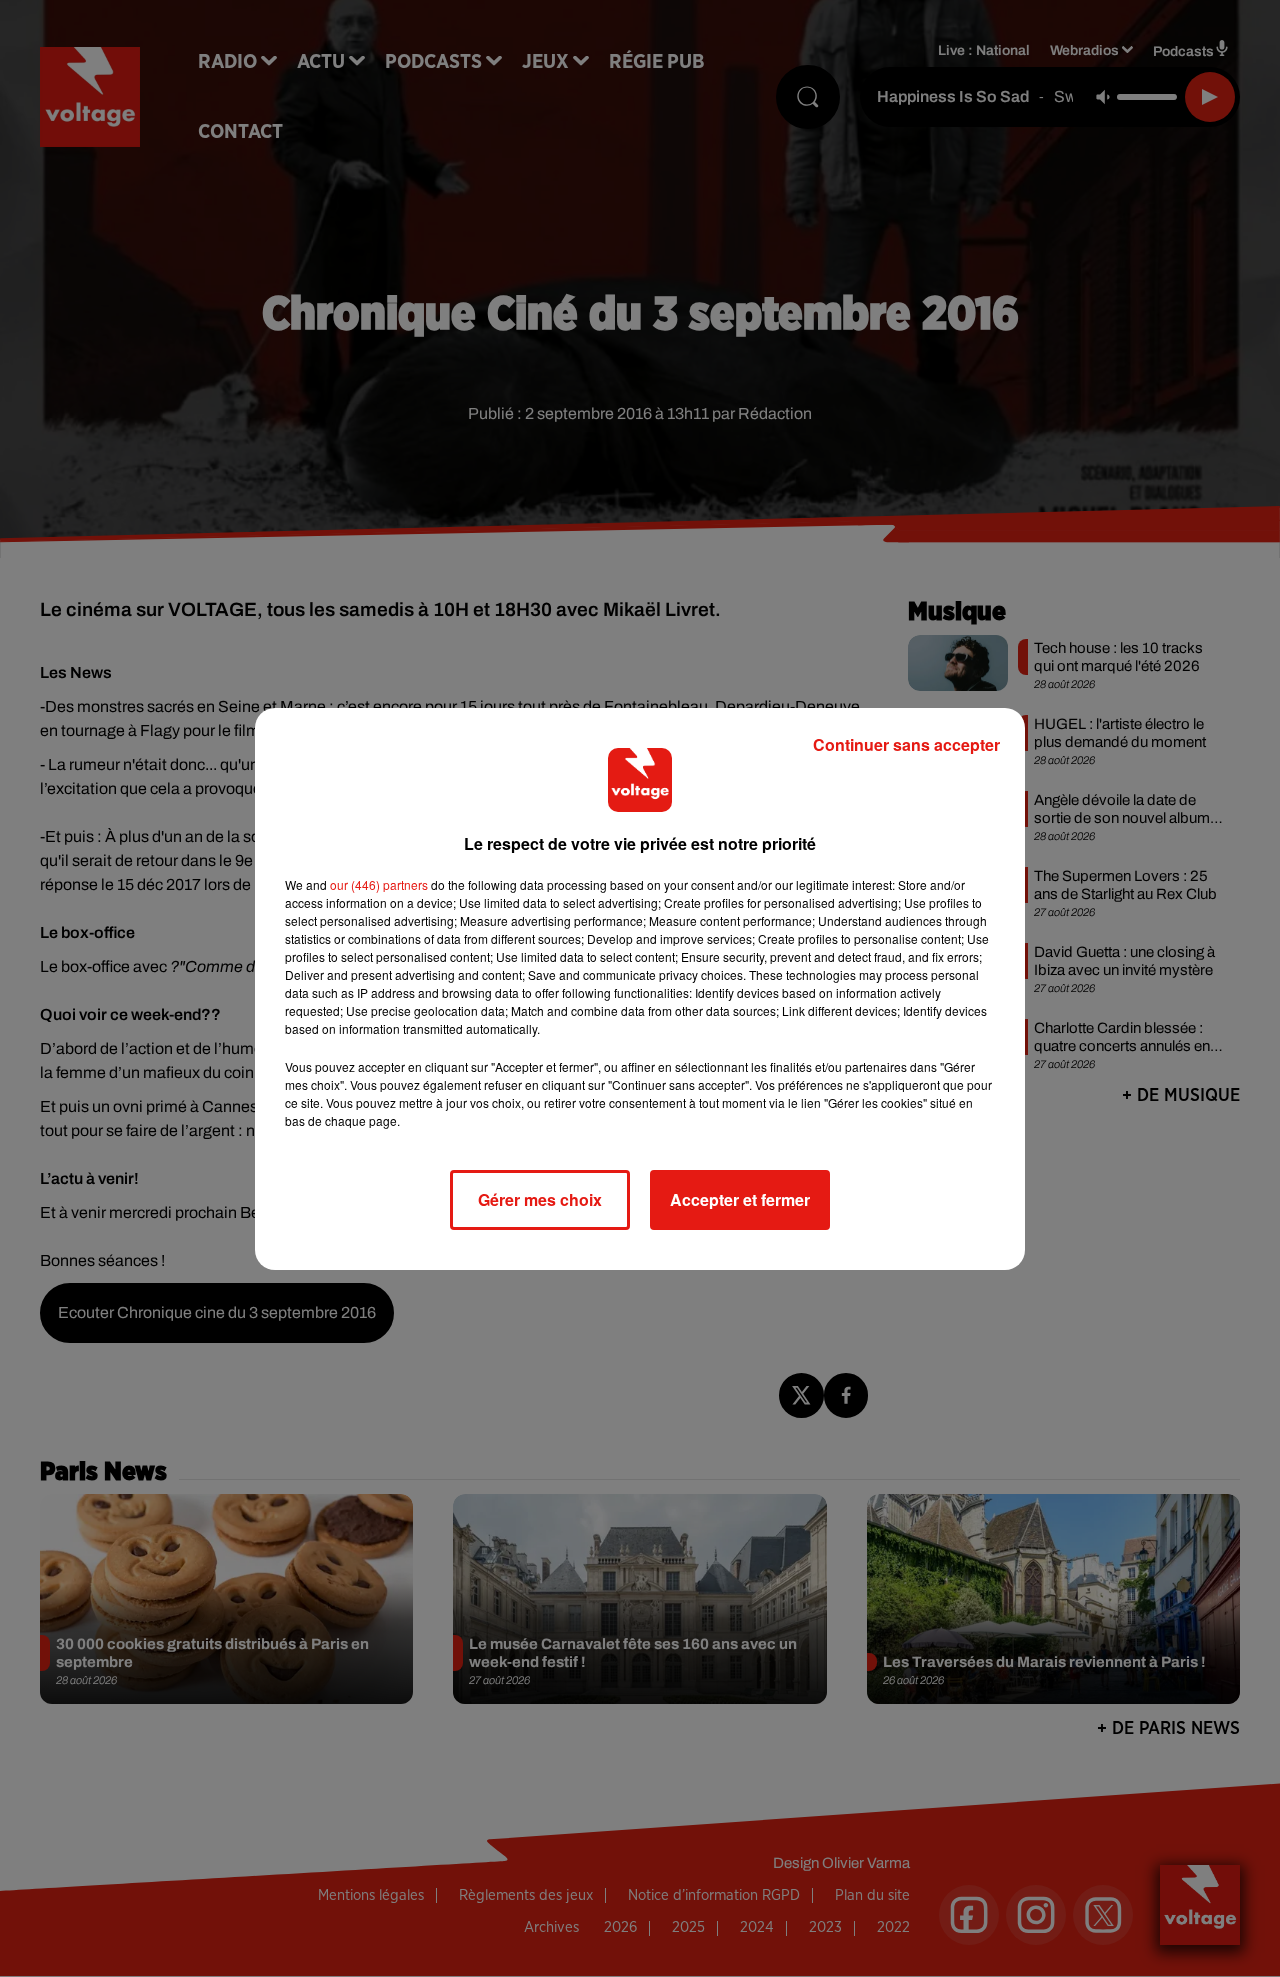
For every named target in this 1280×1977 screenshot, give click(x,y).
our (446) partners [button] (379, 884)
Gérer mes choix (540, 1199)
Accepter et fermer (740, 1199)
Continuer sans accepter (906, 744)
